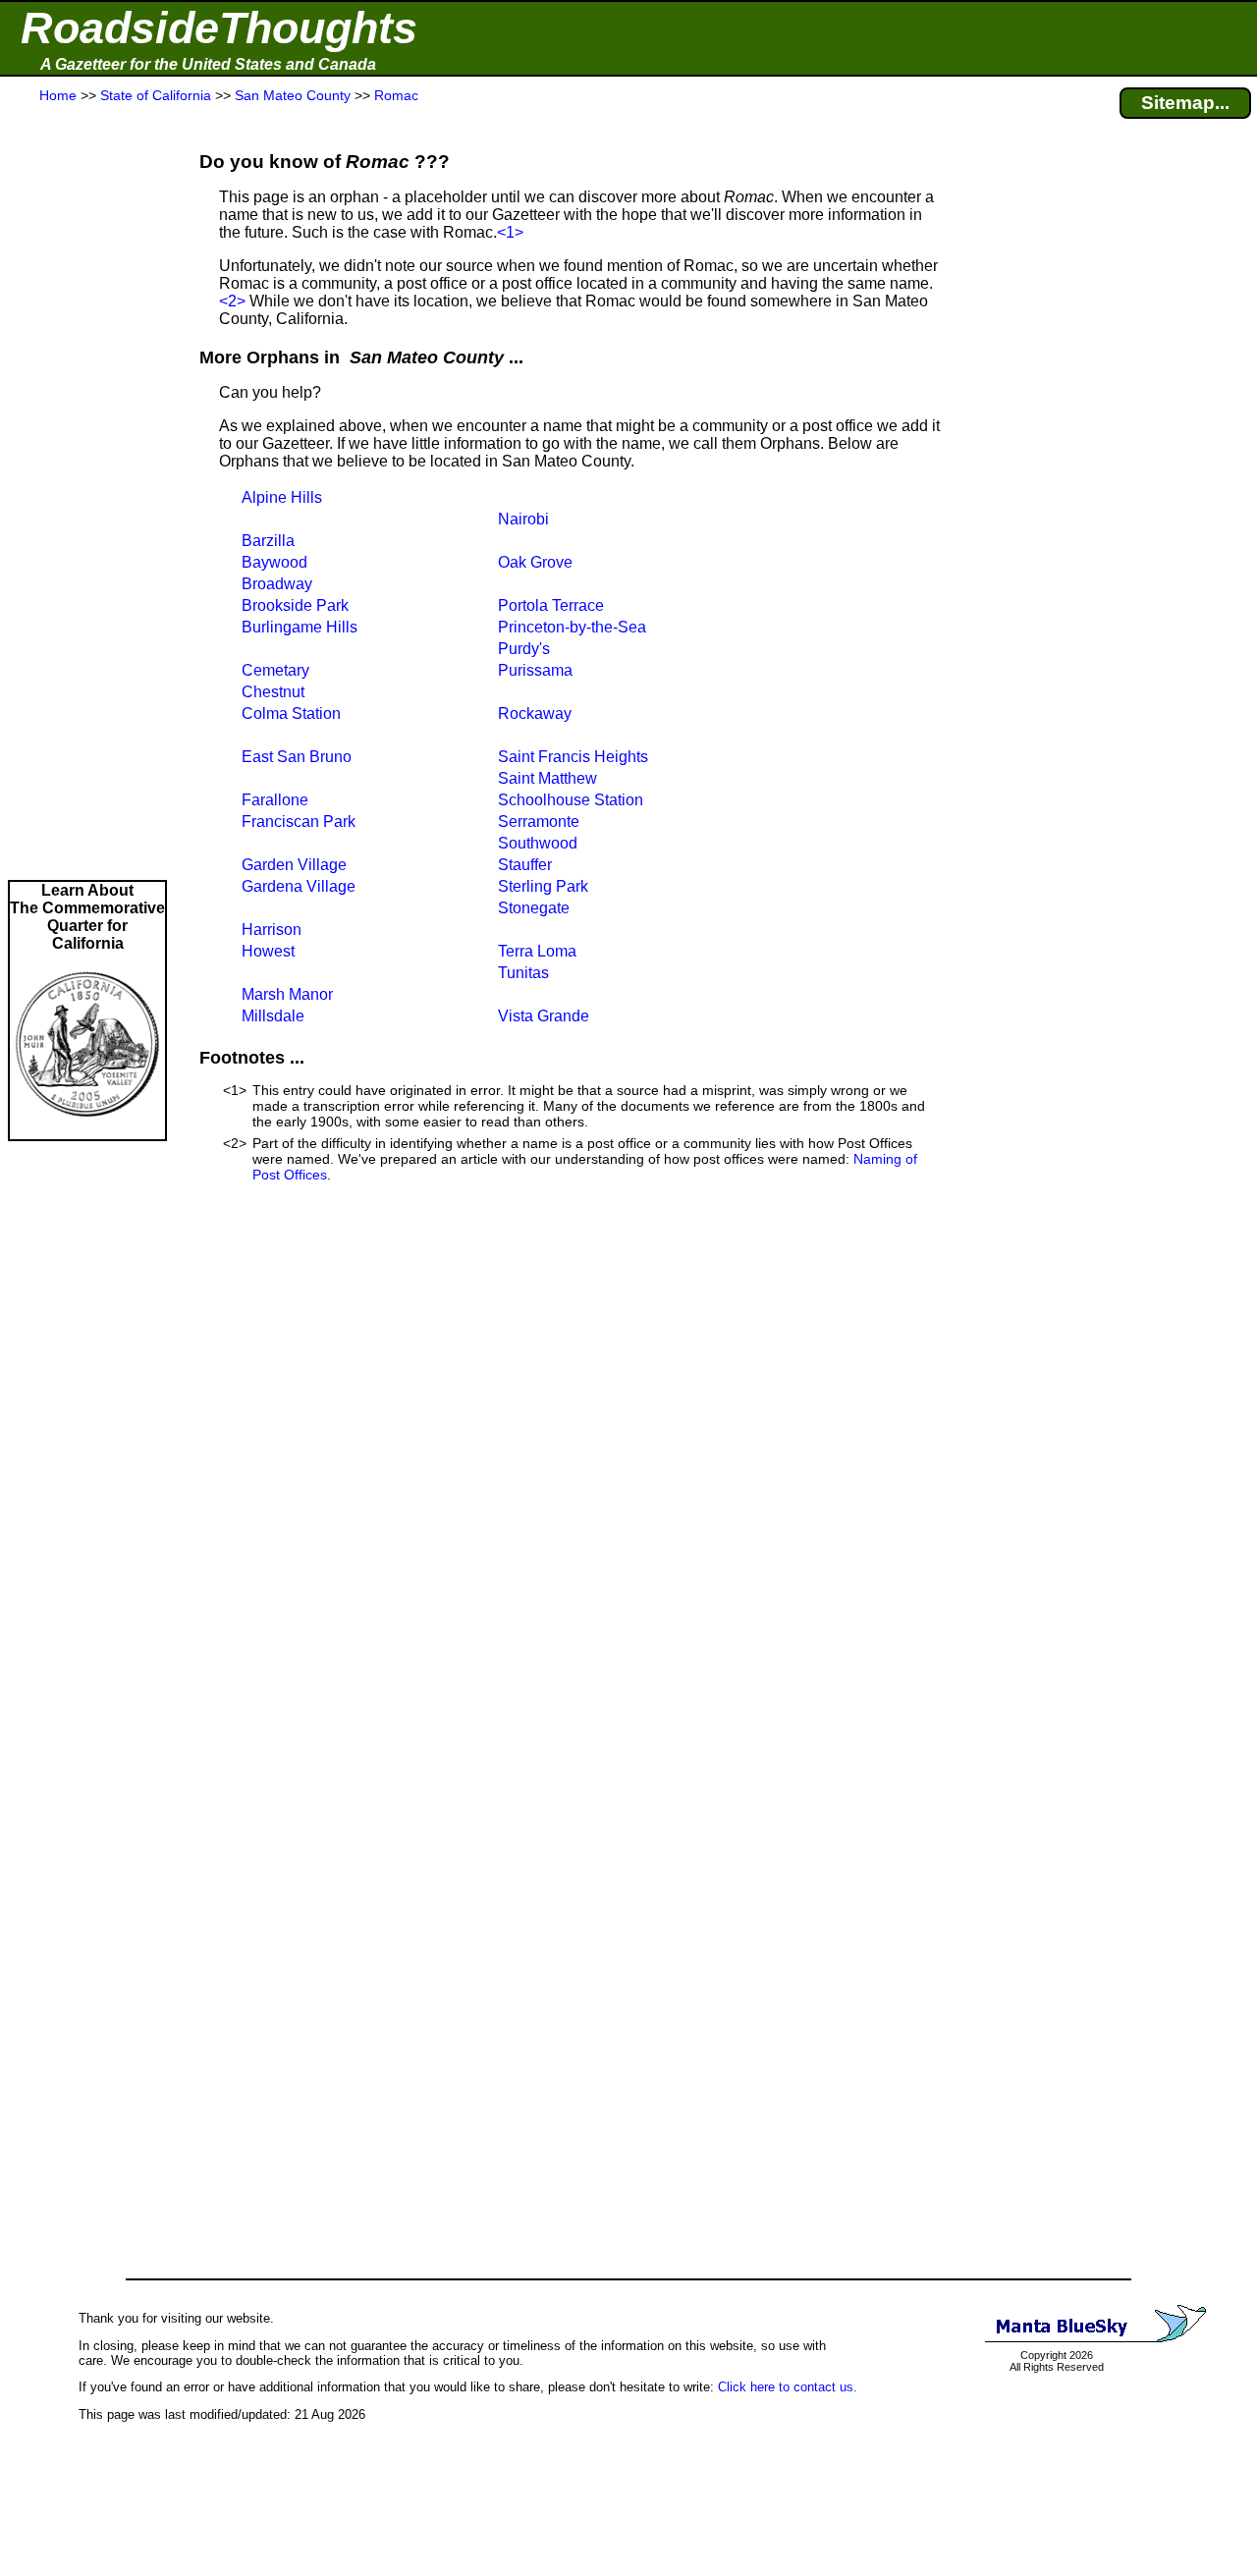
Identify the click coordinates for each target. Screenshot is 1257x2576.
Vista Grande (544, 1016)
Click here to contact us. (788, 2387)
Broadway (277, 584)
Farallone (275, 800)
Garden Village (294, 865)
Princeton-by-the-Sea (572, 627)
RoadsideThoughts (219, 28)
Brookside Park (295, 605)
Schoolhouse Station (571, 800)
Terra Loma (537, 951)
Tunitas (523, 973)
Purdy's (524, 649)
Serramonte (539, 822)
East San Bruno (297, 757)
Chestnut (273, 692)
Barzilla (268, 541)
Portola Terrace (551, 605)
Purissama (535, 670)
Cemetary (275, 670)
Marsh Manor (287, 994)
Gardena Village (299, 886)
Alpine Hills (282, 497)
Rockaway (535, 713)
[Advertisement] (87, 493)
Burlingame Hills (300, 627)
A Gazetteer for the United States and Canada (208, 64)
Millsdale (273, 1016)
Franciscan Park (299, 822)
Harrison (272, 930)
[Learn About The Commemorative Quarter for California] (87, 1130)
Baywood (274, 562)
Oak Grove (535, 562)
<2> (232, 301)
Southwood (538, 843)
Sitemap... (1185, 103)
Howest (268, 951)
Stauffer (525, 865)
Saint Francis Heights (573, 757)
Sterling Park (543, 886)
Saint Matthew (547, 778)
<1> (510, 232)
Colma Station (291, 713)
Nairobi (523, 519)
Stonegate (534, 908)
